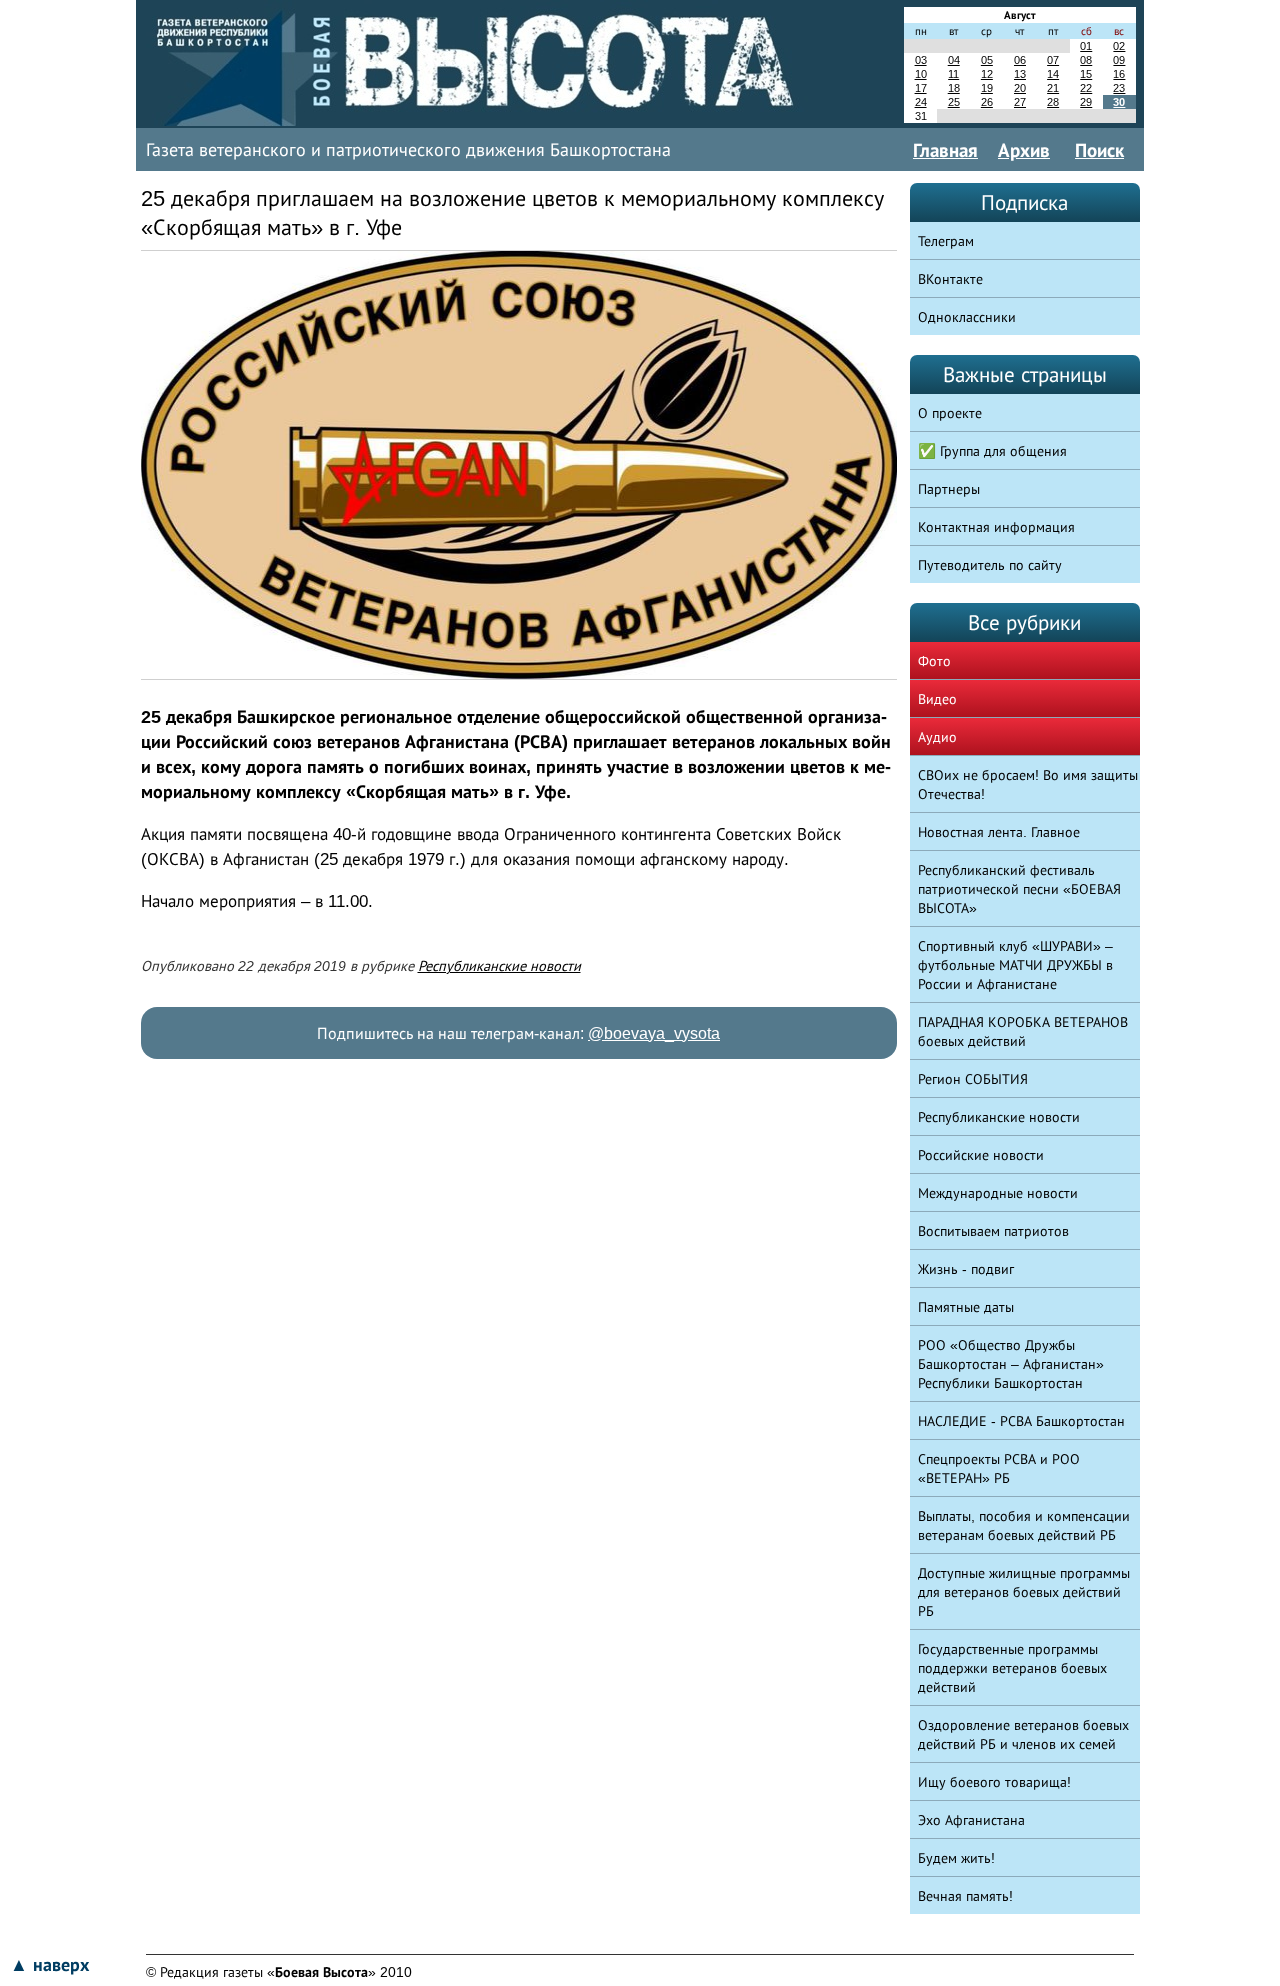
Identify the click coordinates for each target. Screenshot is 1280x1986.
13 (1020, 74)
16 (1119, 74)
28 (1053, 102)
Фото (934, 661)
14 (1053, 74)
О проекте (950, 413)
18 (954, 88)
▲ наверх (49, 1965)
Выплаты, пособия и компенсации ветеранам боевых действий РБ (1024, 1525)
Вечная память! (965, 1896)
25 (954, 102)
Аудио (937, 737)
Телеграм (946, 241)
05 (987, 60)
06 (1020, 60)
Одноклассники (967, 317)
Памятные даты (966, 1307)
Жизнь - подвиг (966, 1269)
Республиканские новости (499, 966)
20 (1020, 88)
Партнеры (949, 489)
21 (1053, 88)
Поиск (1099, 150)
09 (1119, 60)
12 (987, 74)
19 (987, 88)
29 (1086, 102)
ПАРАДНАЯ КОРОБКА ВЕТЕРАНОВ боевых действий (1023, 1031)
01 (1086, 46)
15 (1086, 74)
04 (954, 60)
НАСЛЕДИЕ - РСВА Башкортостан (1021, 1421)
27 (1020, 102)
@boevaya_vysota (654, 1033)
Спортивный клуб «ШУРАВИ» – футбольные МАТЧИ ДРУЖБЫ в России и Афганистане (1015, 965)
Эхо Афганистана (971, 1820)
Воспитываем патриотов (993, 1231)
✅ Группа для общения (992, 451)
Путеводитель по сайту (990, 565)
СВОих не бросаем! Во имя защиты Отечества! (1028, 784)
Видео (937, 699)
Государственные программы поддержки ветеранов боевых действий (1012, 1668)
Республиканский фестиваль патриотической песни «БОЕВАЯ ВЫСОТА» (1019, 889)
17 (921, 88)
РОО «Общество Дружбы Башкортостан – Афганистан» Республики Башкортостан (1011, 1364)
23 (1119, 88)
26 (987, 102)
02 (1119, 46)
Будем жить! (956, 1858)
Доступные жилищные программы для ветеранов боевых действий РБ (1024, 1592)
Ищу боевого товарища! (994, 1782)
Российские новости (981, 1155)
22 (1086, 88)
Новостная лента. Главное (999, 832)
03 (921, 60)
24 (921, 102)
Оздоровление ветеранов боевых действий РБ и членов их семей (1023, 1734)
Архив (1024, 150)
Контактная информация (996, 527)
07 (1053, 60)
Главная (945, 150)
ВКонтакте (950, 279)
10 (921, 74)
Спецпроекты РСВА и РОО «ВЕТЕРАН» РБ (999, 1468)
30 (1119, 102)
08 (1086, 60)
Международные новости (998, 1193)
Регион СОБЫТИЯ (973, 1079)
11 (953, 74)
